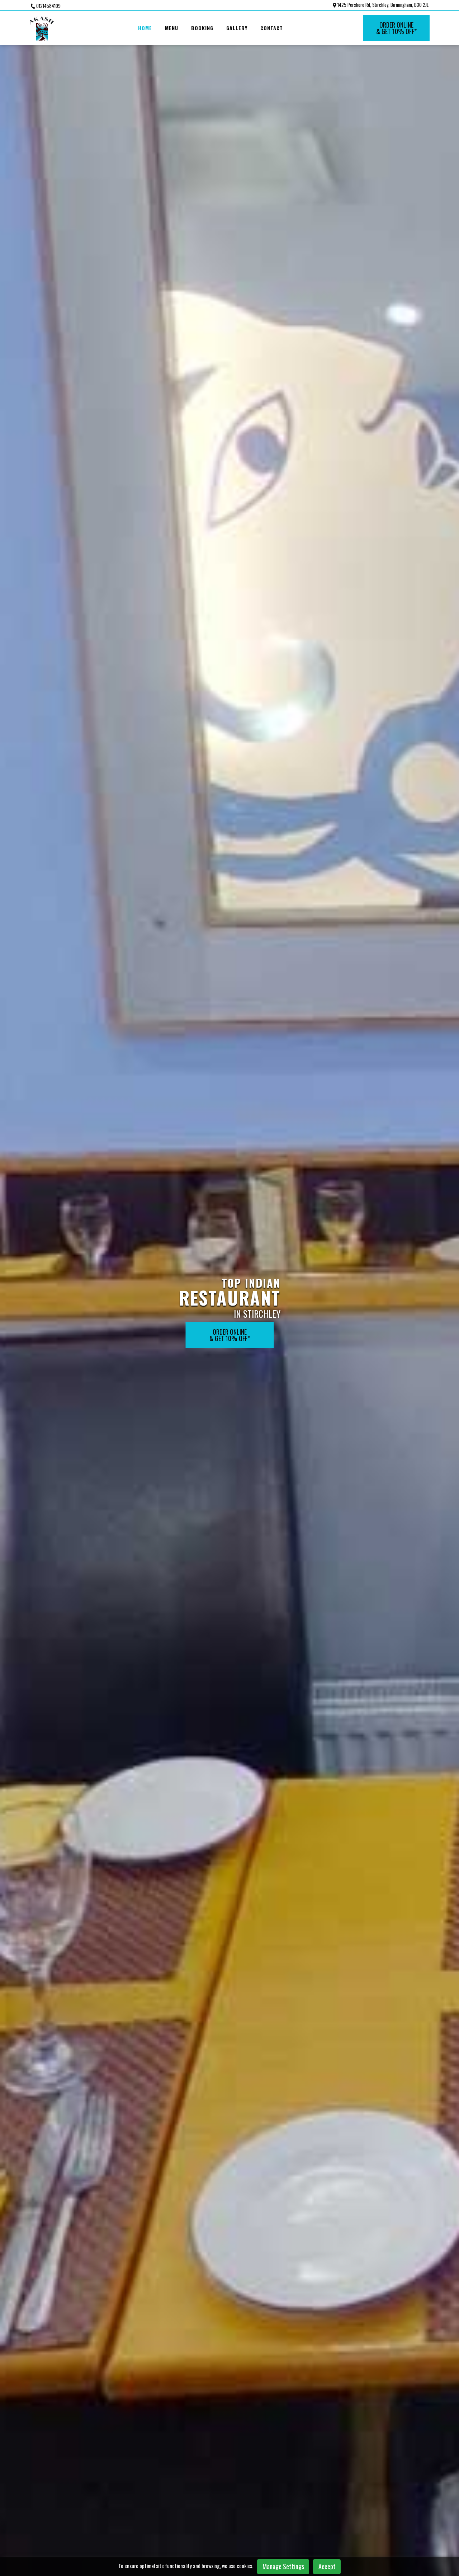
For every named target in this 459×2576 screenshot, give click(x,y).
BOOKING (202, 28)
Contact (272, 28)
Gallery (237, 28)
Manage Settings (283, 2566)
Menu (172, 28)
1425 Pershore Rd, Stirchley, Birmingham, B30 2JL (382, 5)
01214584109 (48, 6)
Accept (327, 2566)
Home (145, 28)
